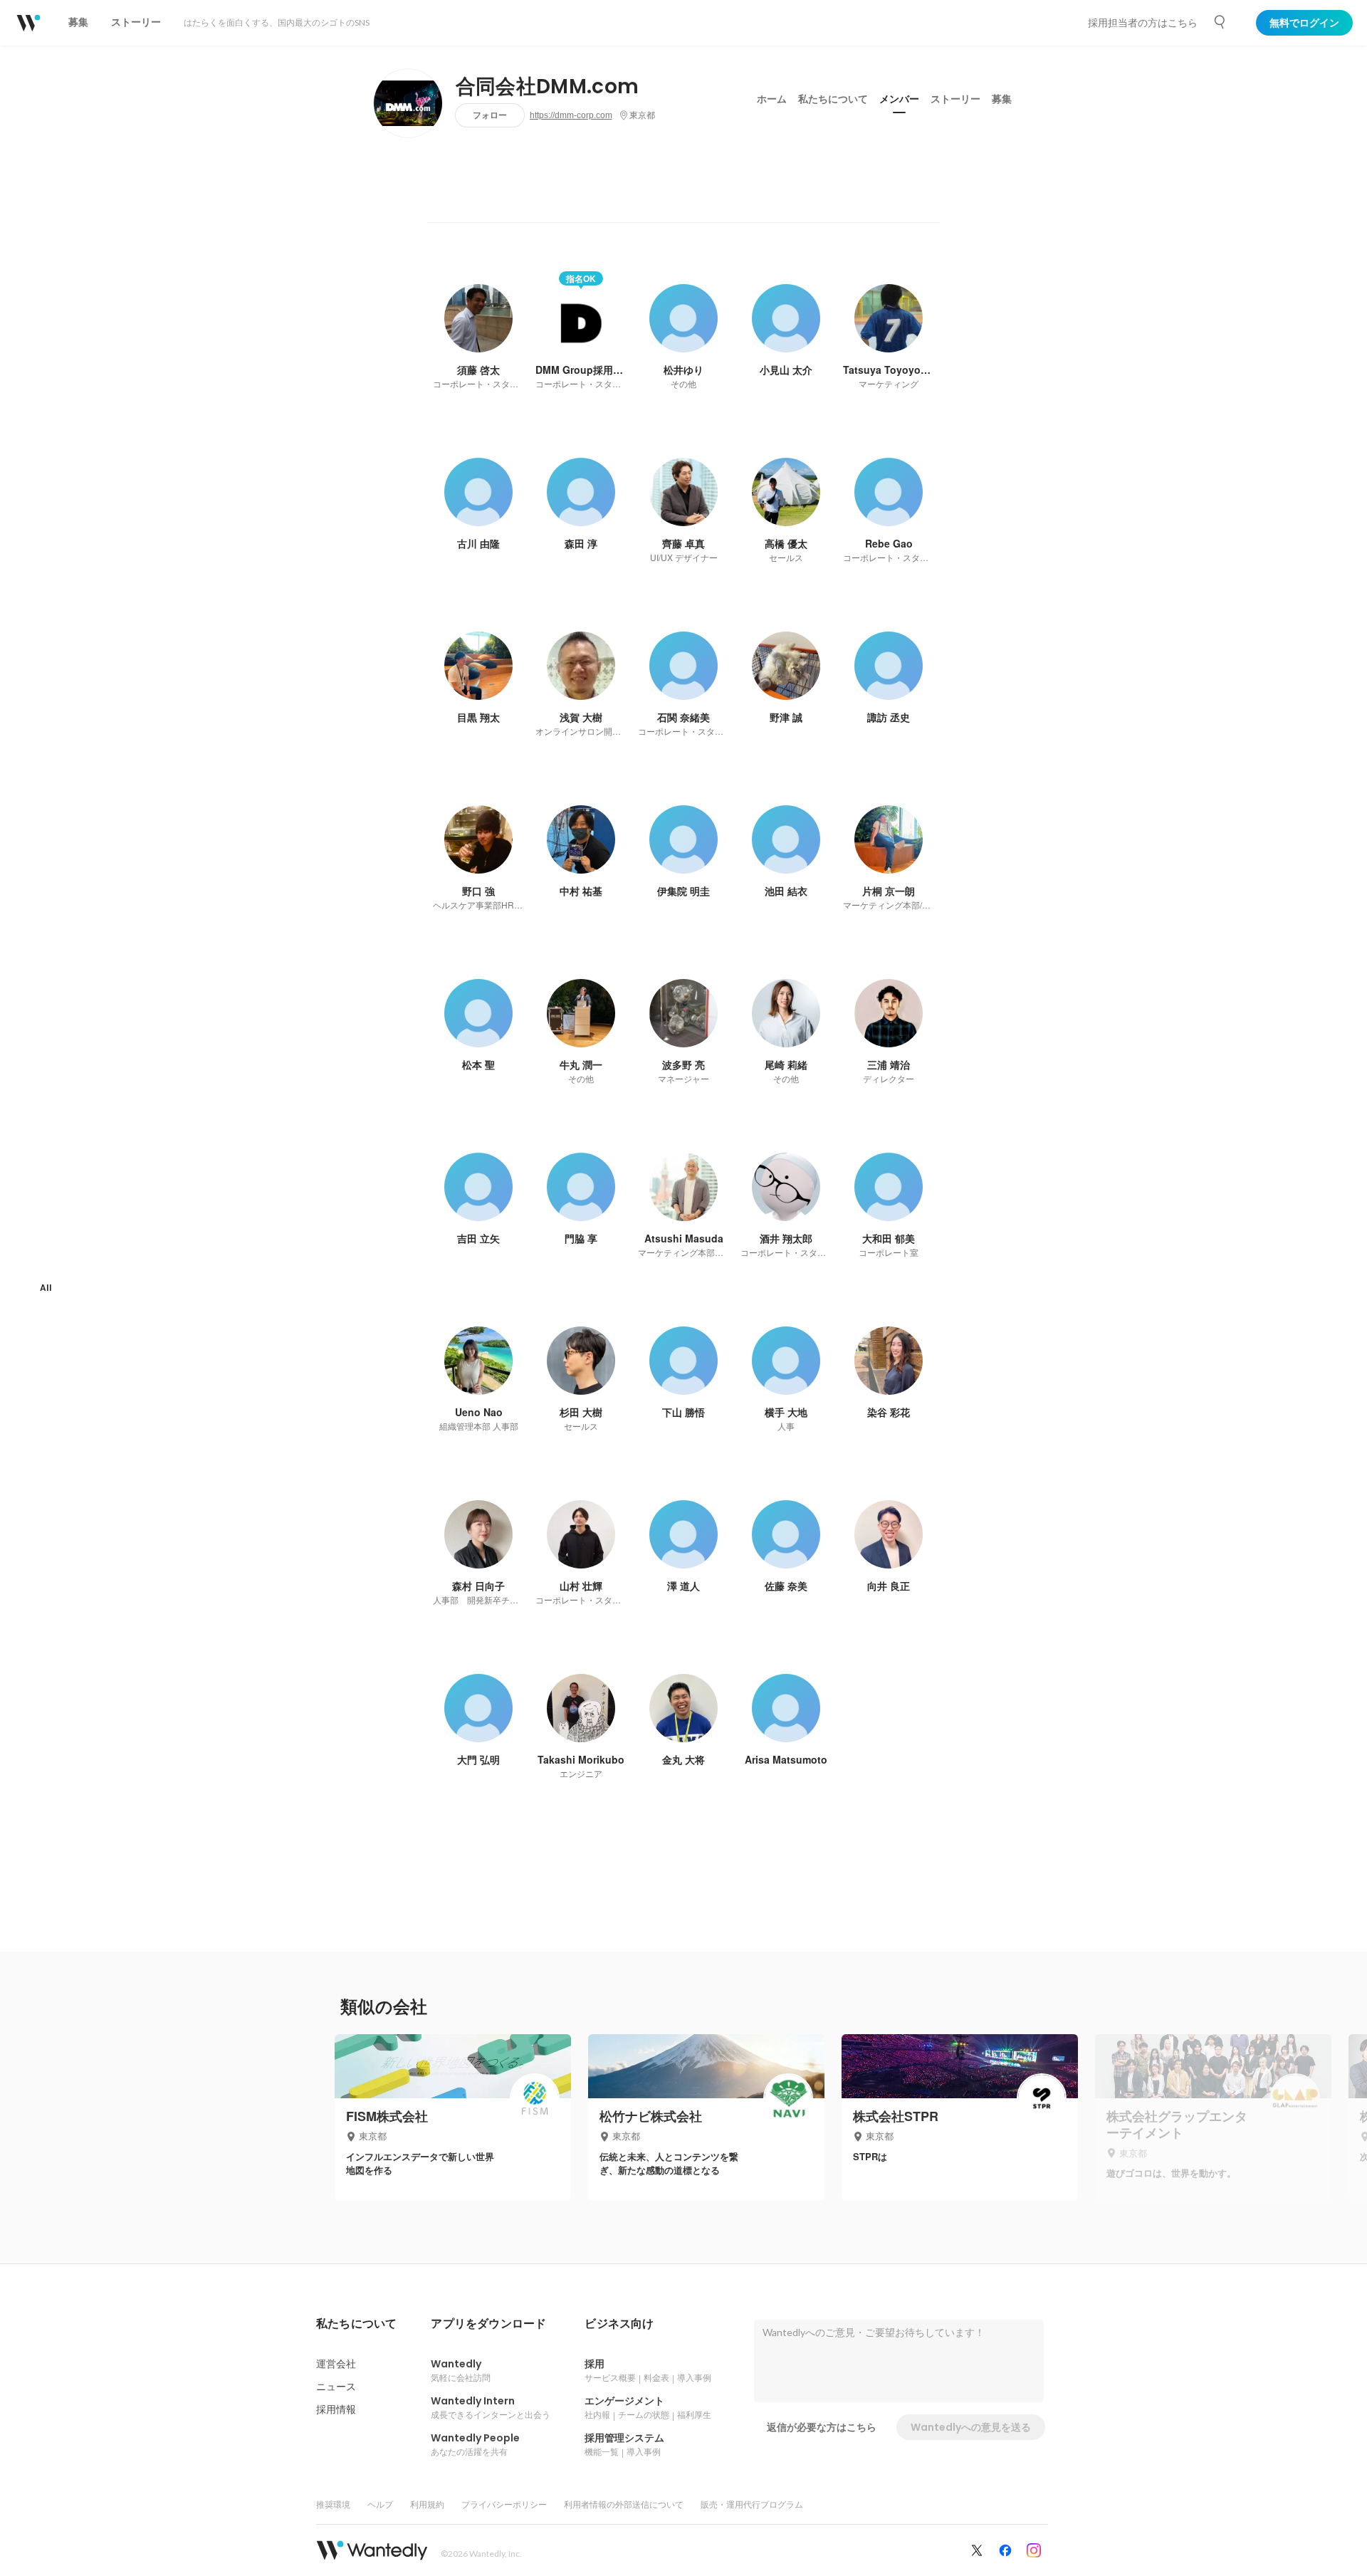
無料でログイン (1304, 23)
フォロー (490, 115)
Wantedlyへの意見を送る (971, 2427)
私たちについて (833, 99)
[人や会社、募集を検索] (1220, 22)
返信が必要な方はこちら (822, 2427)
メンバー (899, 99)
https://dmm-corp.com (571, 115)
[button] (356, 2324)
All (46, 1288)
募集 (1002, 99)
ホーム (772, 99)
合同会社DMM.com (548, 87)
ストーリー (955, 99)
